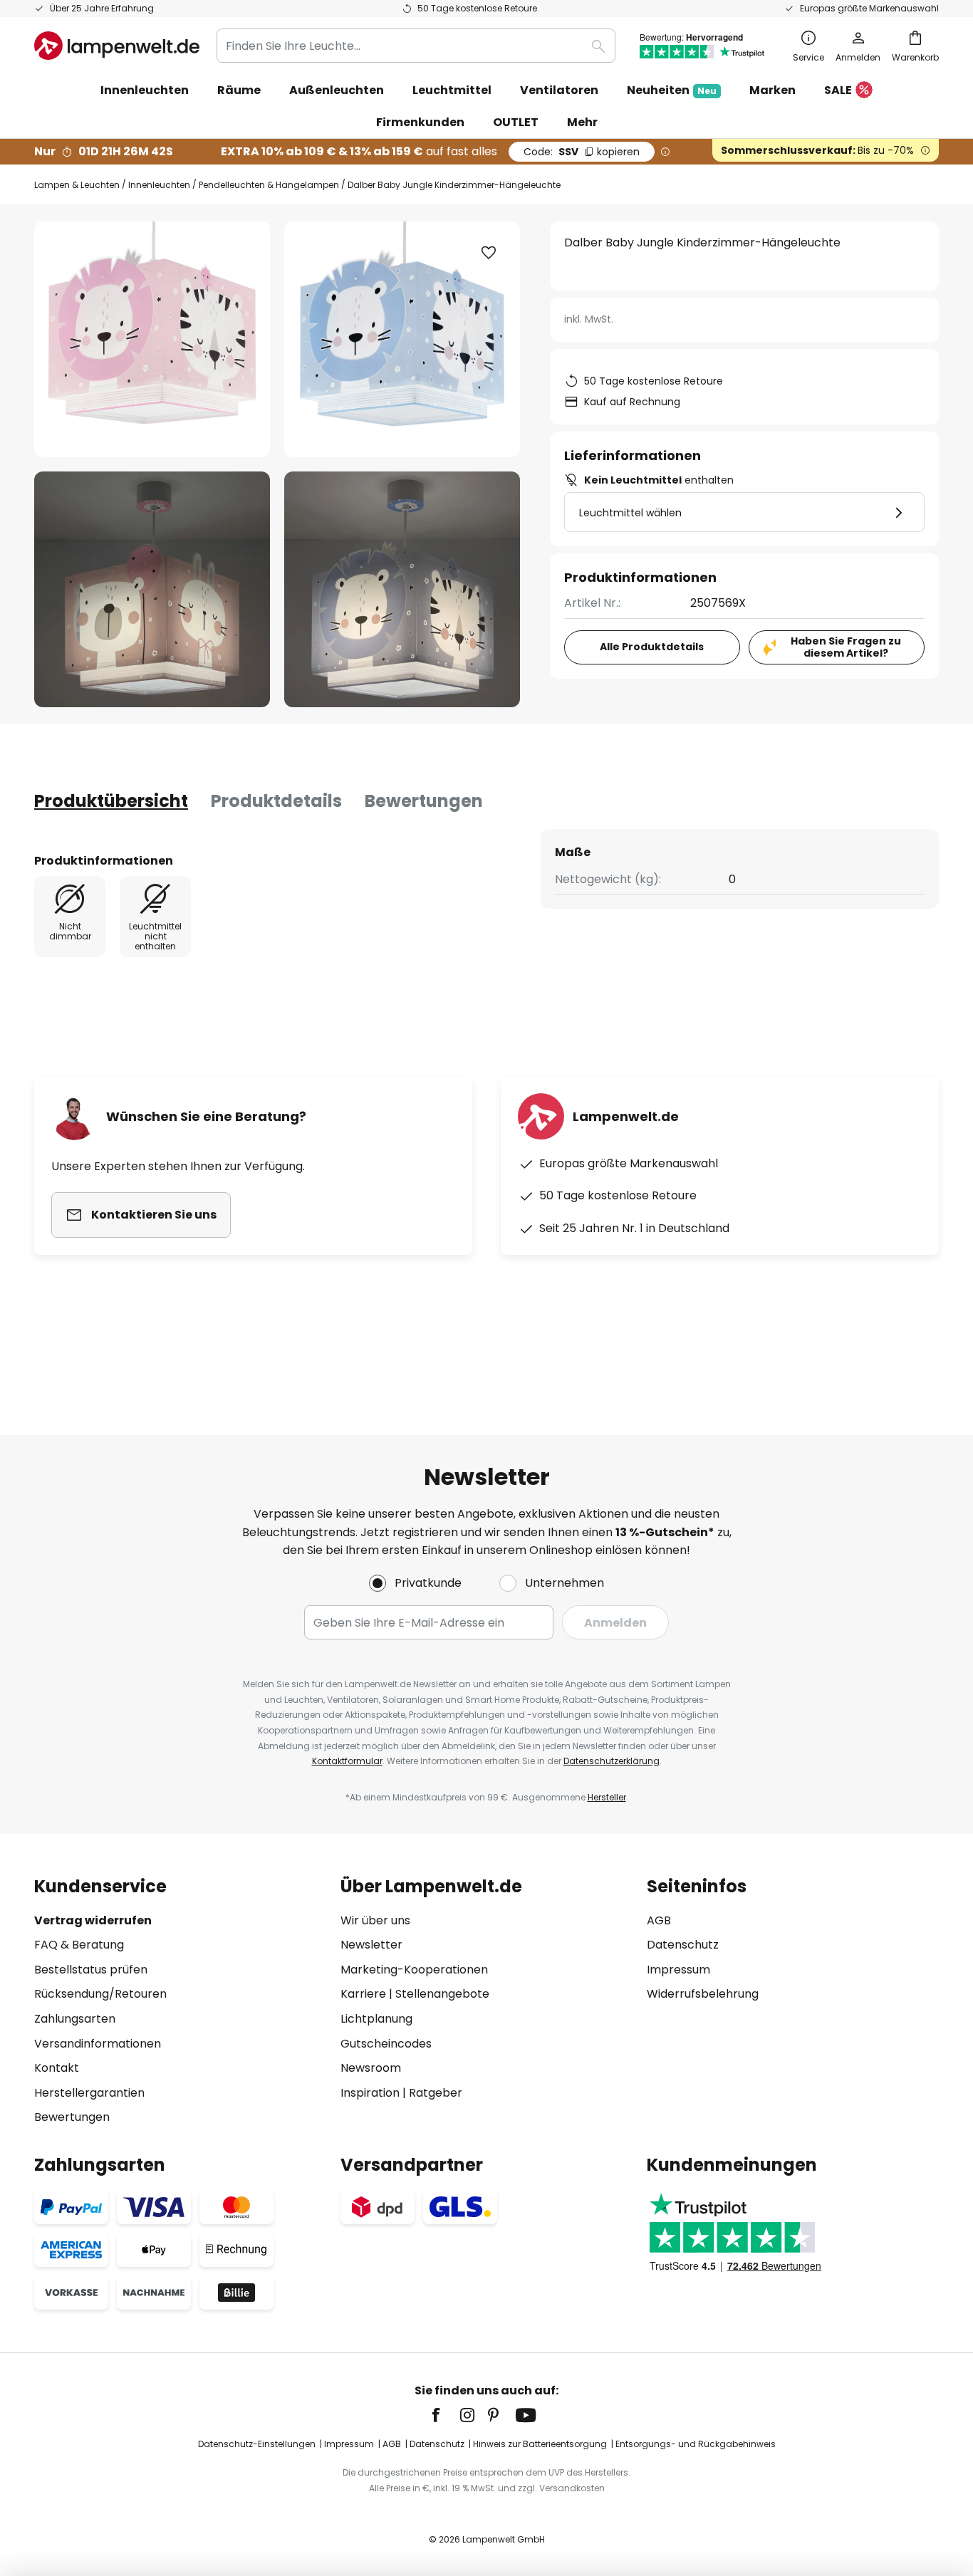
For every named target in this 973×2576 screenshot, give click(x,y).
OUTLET (516, 122)
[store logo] (117, 46)
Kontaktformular (347, 1761)
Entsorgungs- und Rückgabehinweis (696, 2444)
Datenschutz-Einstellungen (257, 2444)
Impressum (678, 1970)
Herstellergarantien (89, 2093)
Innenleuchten (159, 185)
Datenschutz (683, 1945)
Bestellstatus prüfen (91, 1970)
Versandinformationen (98, 2044)
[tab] (111, 801)
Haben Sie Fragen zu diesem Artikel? (846, 647)
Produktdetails (276, 801)
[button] (152, 589)
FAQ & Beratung (79, 1945)
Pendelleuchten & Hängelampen (269, 185)
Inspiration (370, 2093)
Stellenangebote (442, 1994)
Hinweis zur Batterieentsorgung (540, 2444)
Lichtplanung (376, 2019)
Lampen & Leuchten (77, 185)
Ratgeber (436, 2093)
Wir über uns (375, 1920)
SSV (582, 152)
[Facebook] (445, 2415)
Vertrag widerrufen (93, 1920)
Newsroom (371, 2068)
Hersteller (607, 1797)
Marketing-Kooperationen (414, 1970)
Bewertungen (424, 801)
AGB (659, 1920)
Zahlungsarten (75, 2019)
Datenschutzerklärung (612, 1761)
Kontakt (57, 2068)
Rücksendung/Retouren (100, 1994)
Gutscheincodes (386, 2044)
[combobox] (416, 46)
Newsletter (371, 1945)
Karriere (363, 1994)
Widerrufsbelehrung (703, 1994)
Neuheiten (672, 90)
